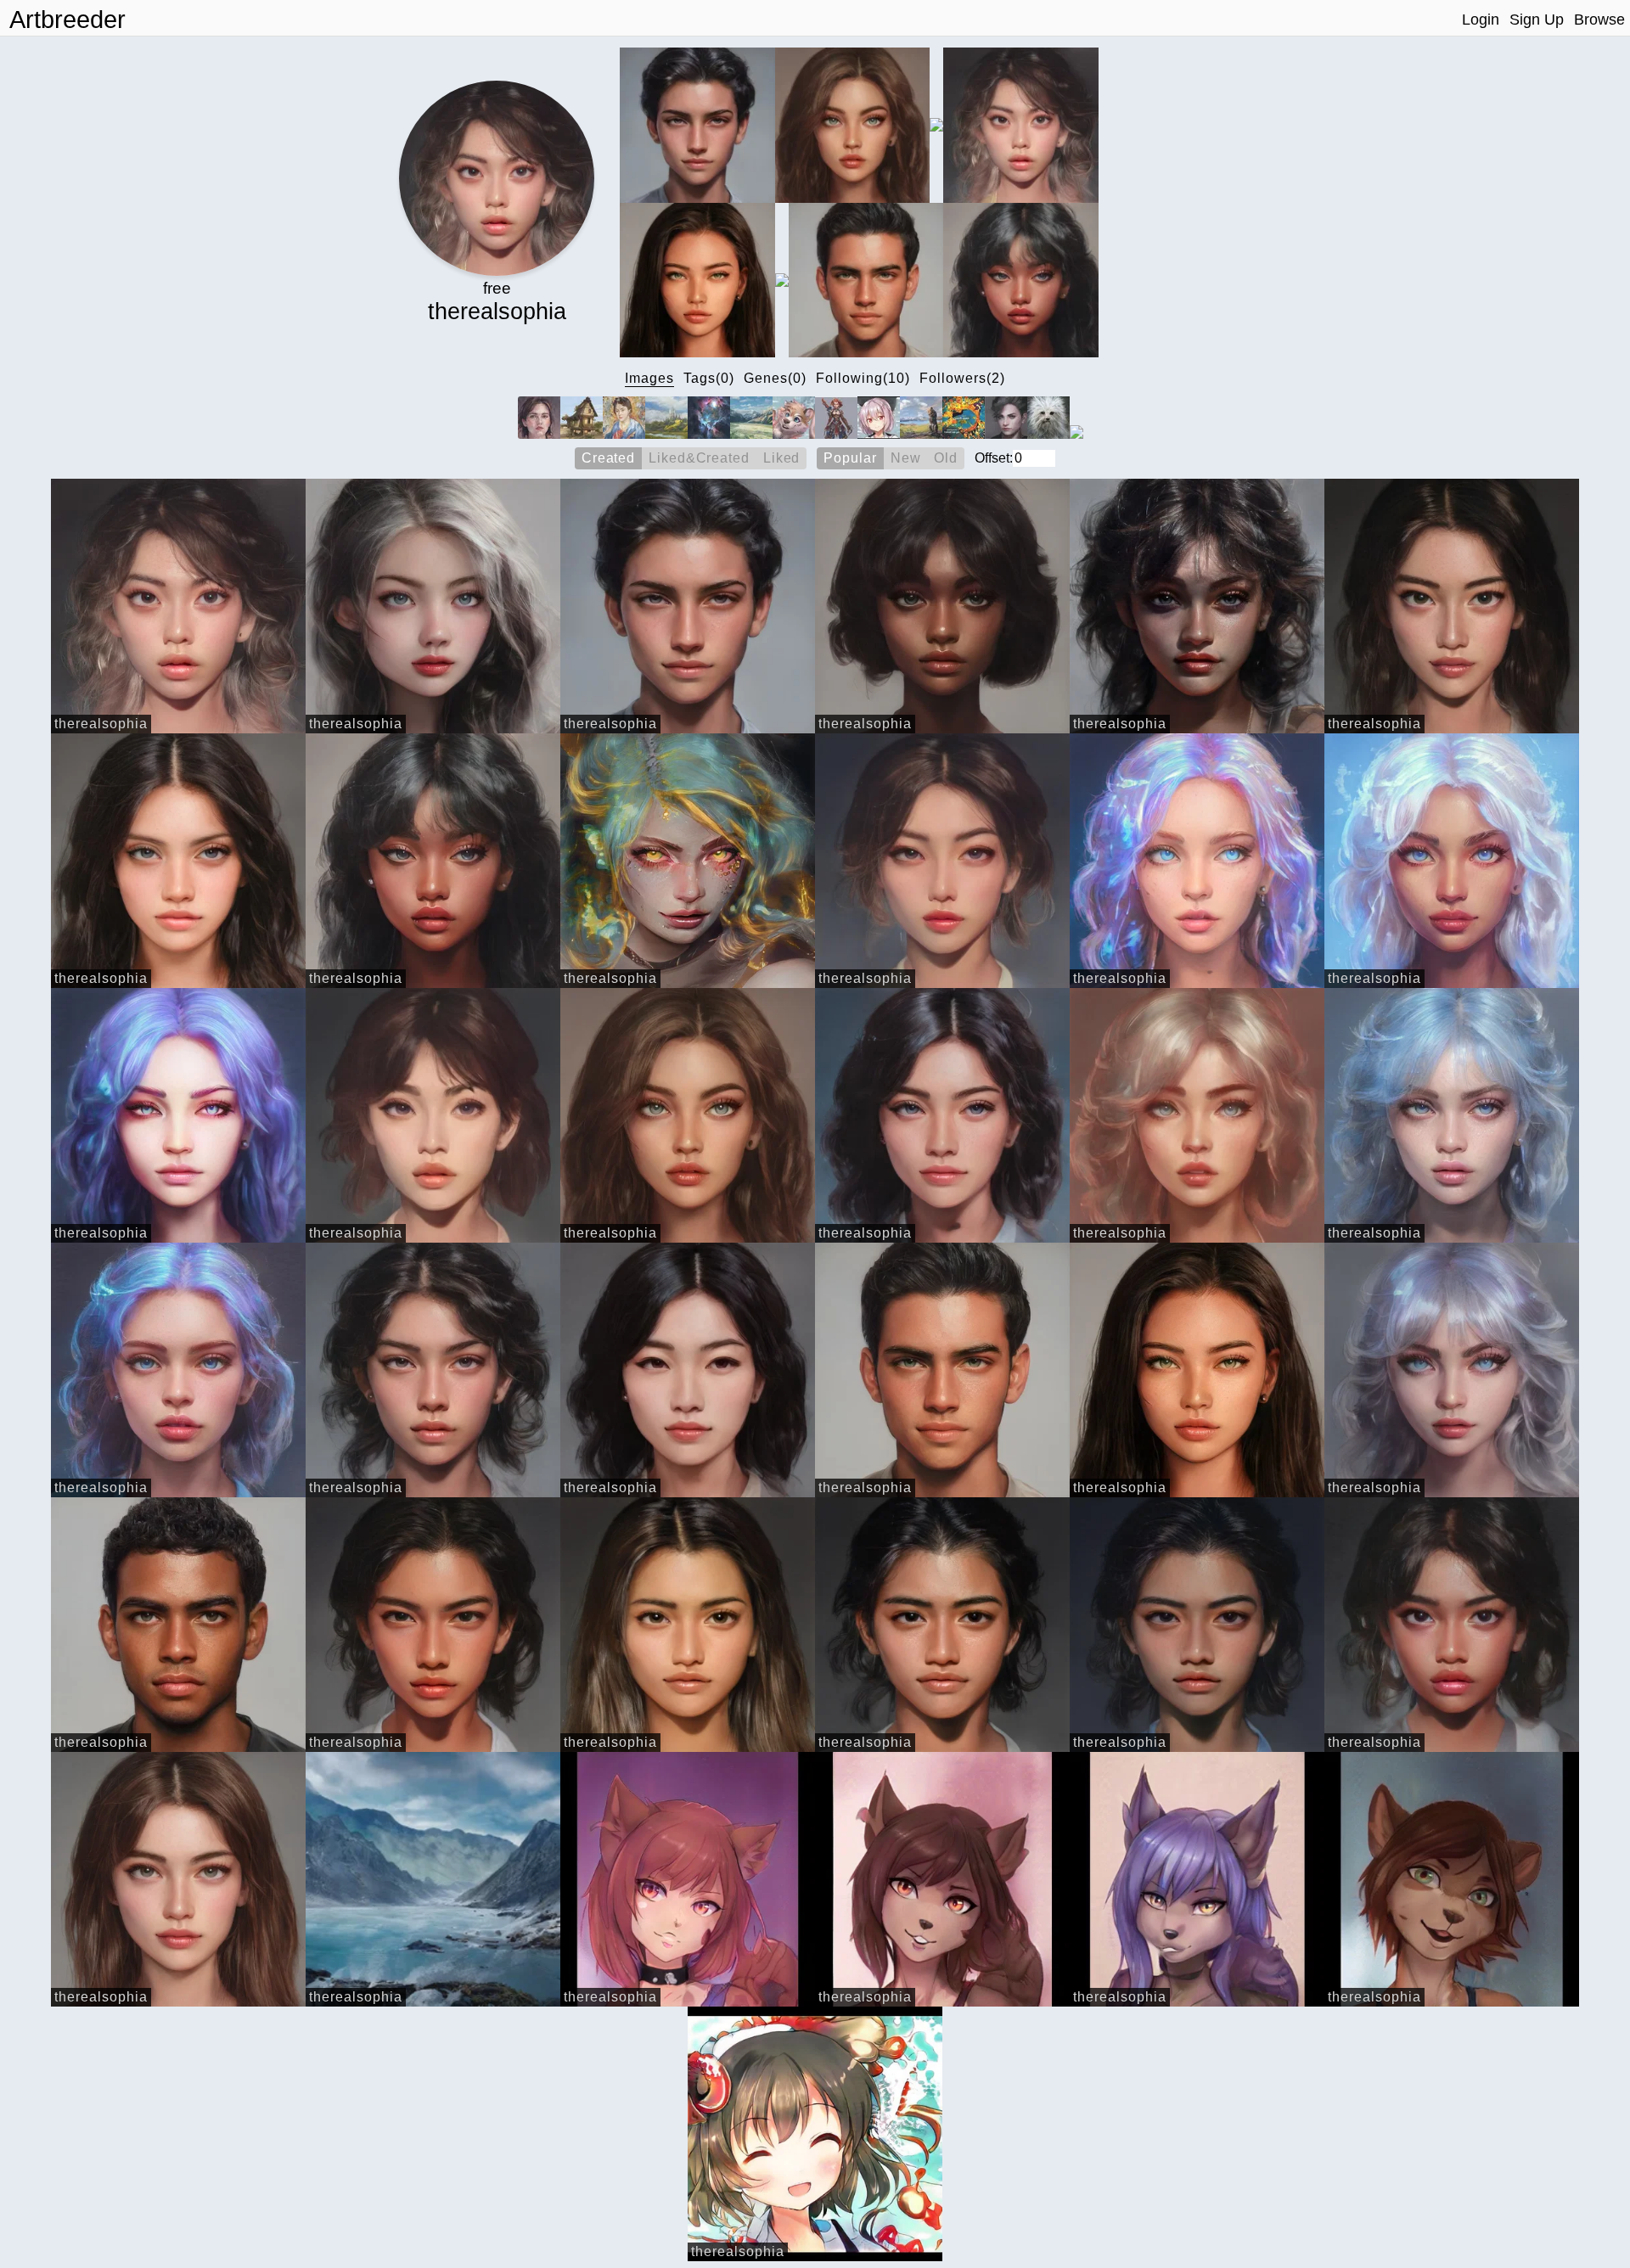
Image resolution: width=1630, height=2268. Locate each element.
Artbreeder (67, 20)
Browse (1599, 20)
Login (1481, 20)
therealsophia (101, 724)
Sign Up (1537, 20)
